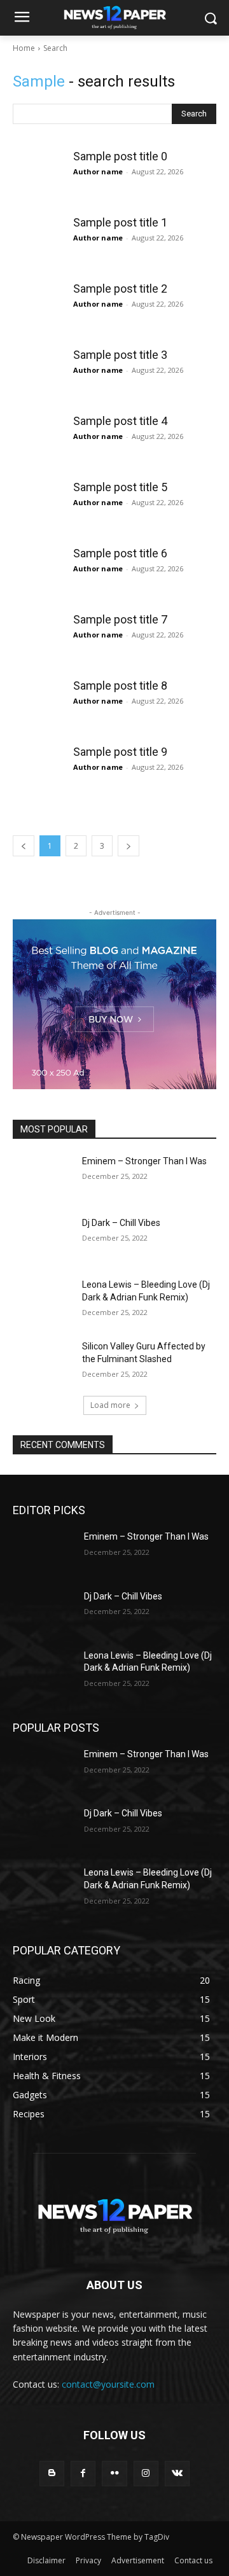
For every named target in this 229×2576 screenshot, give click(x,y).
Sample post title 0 (120, 156)
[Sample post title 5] (38, 506)
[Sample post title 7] (38, 638)
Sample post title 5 (120, 487)
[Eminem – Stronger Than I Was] (43, 1177)
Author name (98, 171)
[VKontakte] (177, 2473)
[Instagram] (146, 2473)
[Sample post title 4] (38, 440)
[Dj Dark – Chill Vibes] (43, 1238)
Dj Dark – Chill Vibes (121, 1223)
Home (24, 48)
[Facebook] (83, 2473)
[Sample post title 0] (38, 175)
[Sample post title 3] (38, 373)
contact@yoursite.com (108, 2384)
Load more (110, 1405)
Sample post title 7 (120, 619)
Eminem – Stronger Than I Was (144, 1161)
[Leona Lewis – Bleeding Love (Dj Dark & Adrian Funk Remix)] (43, 1300)
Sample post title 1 (120, 222)
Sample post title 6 (120, 553)
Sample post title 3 (120, 355)
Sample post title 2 (120, 289)
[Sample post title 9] (38, 770)
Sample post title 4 (120, 421)
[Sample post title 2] (38, 307)
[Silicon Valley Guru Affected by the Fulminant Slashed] (43, 1362)
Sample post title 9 (120, 752)
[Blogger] (52, 2473)
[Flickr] (114, 2473)
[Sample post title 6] (38, 572)
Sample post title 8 (120, 686)
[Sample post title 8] (38, 704)
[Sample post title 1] (38, 241)
